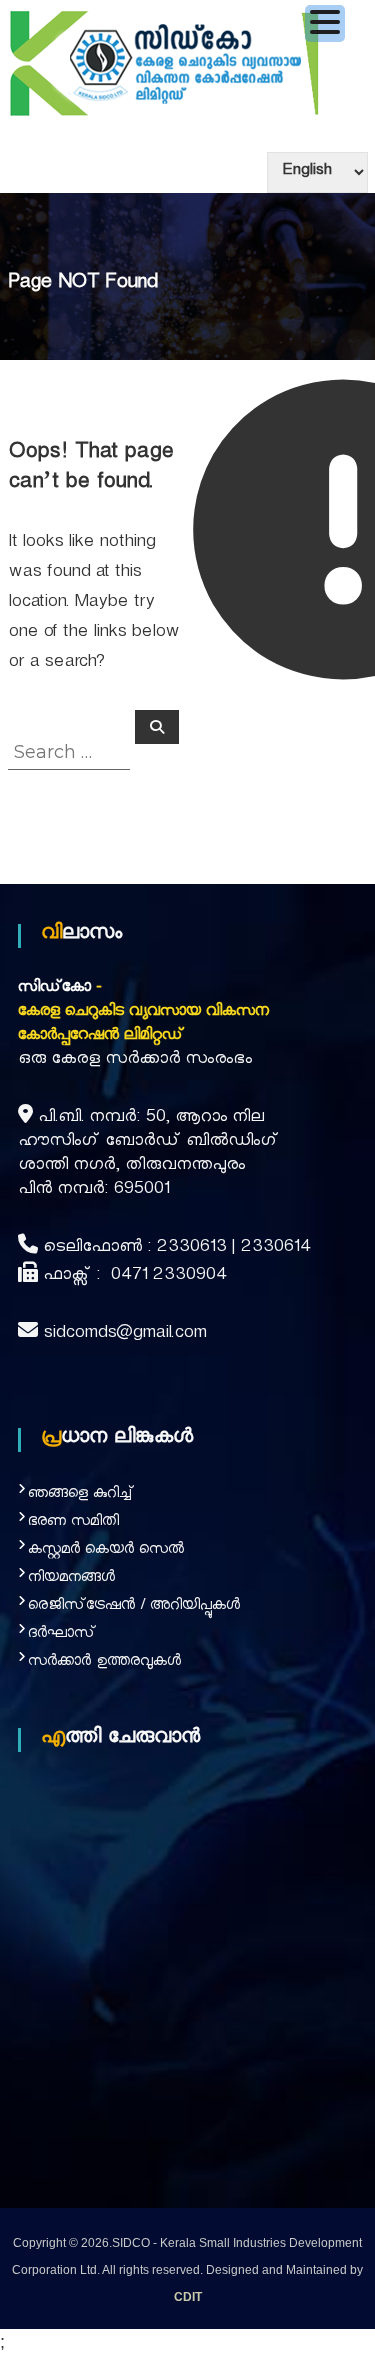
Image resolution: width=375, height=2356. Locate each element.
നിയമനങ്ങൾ (71, 1579)
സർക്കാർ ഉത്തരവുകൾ (104, 1663)
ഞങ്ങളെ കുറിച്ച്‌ (81, 1495)
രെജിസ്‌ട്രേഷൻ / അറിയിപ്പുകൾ (134, 1607)
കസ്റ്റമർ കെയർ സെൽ (106, 1551)
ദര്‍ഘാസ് (62, 1635)
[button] (325, 23)
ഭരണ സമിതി (73, 1523)
